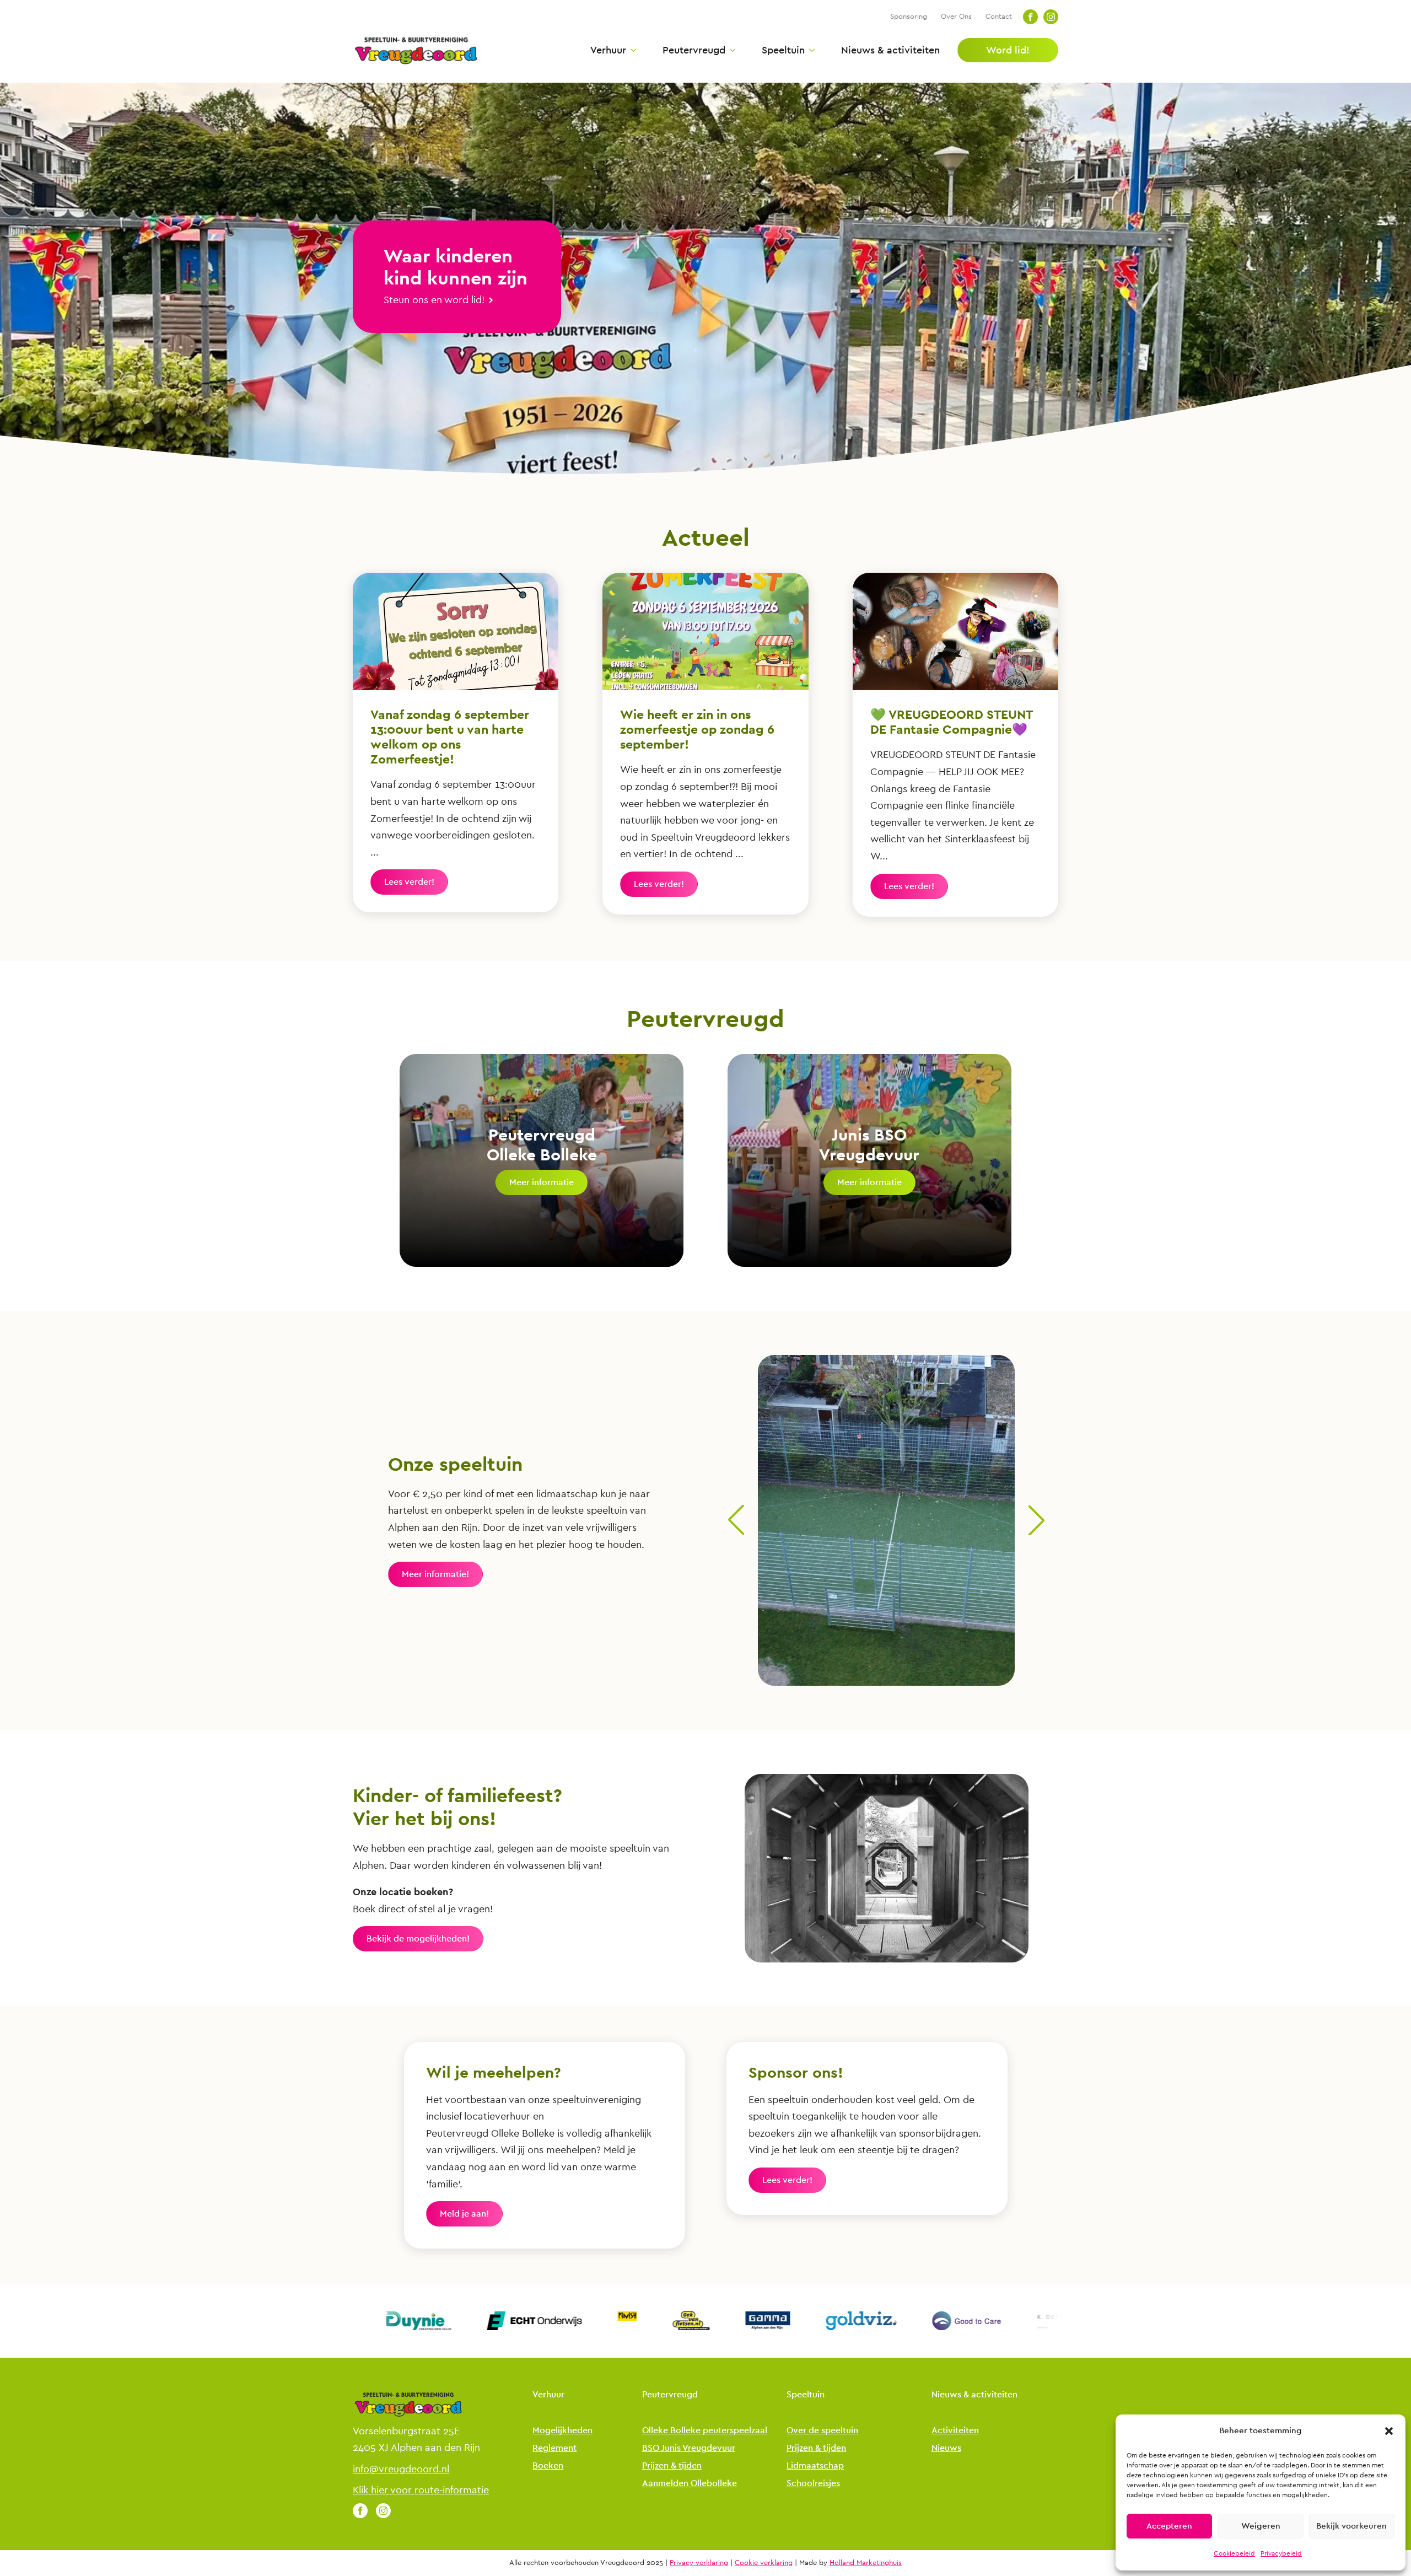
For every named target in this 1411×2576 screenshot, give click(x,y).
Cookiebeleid (1234, 2553)
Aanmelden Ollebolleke (690, 2484)
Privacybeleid (1281, 2553)
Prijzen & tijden (672, 2466)
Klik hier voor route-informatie (421, 2490)
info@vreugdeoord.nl (401, 2469)
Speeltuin (783, 50)
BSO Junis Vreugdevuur (689, 2448)
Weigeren (1261, 2526)
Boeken (548, 2466)
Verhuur (608, 50)
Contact (999, 16)
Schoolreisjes (813, 2484)
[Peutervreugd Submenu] (730, 50)
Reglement (554, 2448)
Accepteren (1169, 2526)
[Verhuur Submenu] (631, 50)
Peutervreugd (694, 50)
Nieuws (946, 2448)
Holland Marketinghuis (866, 2563)
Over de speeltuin (822, 2431)
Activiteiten (955, 2431)
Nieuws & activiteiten (890, 50)
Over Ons (956, 16)
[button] (1389, 2431)
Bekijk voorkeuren (1351, 2526)
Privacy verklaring (699, 2563)
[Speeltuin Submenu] (810, 50)
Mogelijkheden (562, 2431)
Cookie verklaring (764, 2563)
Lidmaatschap (815, 2466)
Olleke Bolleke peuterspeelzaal (705, 2431)
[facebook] (1030, 17)
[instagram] (1051, 17)
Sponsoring (909, 16)
